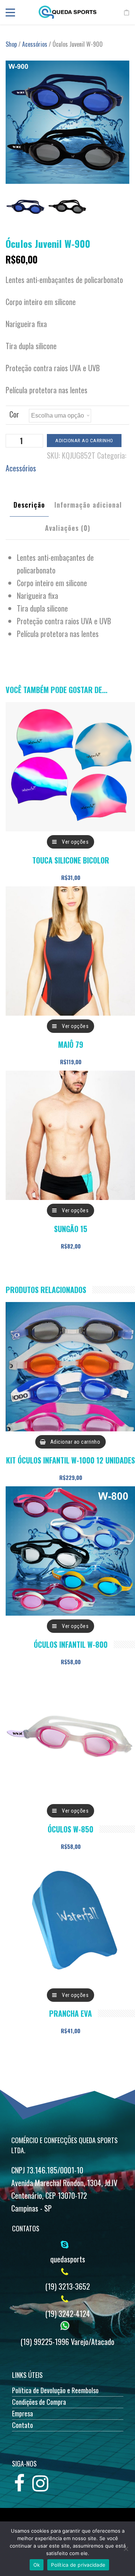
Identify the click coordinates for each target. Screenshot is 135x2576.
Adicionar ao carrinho (84, 441)
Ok (37, 2565)
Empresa (22, 2413)
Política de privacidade (78, 2565)
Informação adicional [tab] (88, 505)
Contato (22, 2425)
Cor (14, 414)
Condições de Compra (39, 2402)
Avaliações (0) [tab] (68, 528)
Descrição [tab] (29, 505)
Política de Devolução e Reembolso (55, 2390)
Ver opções (75, 842)
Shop (11, 44)
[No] (126, 2549)
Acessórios (35, 44)
